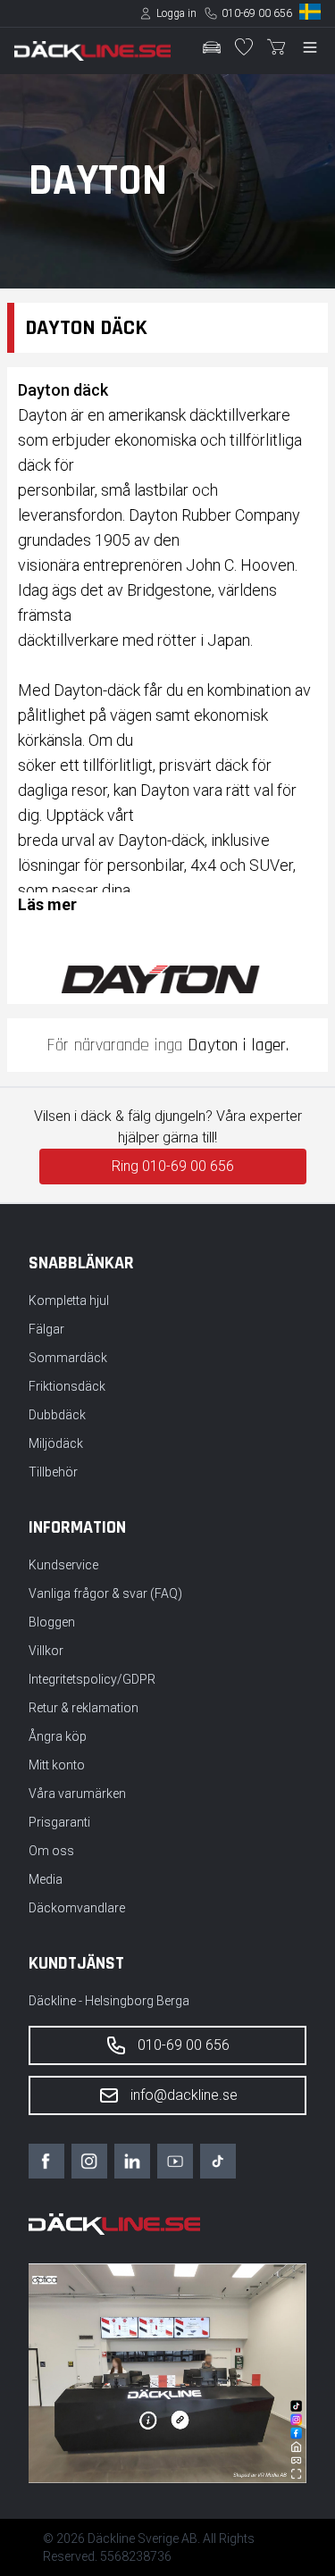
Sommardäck (68, 1358)
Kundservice (63, 1565)
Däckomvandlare (77, 1908)
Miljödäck (56, 1443)
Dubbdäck (57, 1415)
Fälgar (46, 1329)
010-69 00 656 (257, 13)
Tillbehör (53, 1472)
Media (46, 1879)
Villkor (46, 1651)
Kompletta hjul (69, 1301)
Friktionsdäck (67, 1386)
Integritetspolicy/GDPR (92, 1679)
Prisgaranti (59, 1822)
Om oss (51, 1851)
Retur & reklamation (84, 1708)
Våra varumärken (77, 1794)
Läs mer (47, 904)
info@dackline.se (184, 2095)
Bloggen (52, 1622)
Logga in (176, 13)
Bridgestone (169, 590)
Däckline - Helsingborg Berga (109, 2001)
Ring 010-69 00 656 (173, 1166)
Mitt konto (57, 1765)
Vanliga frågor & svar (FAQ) (105, 1593)
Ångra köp (58, 1736)
